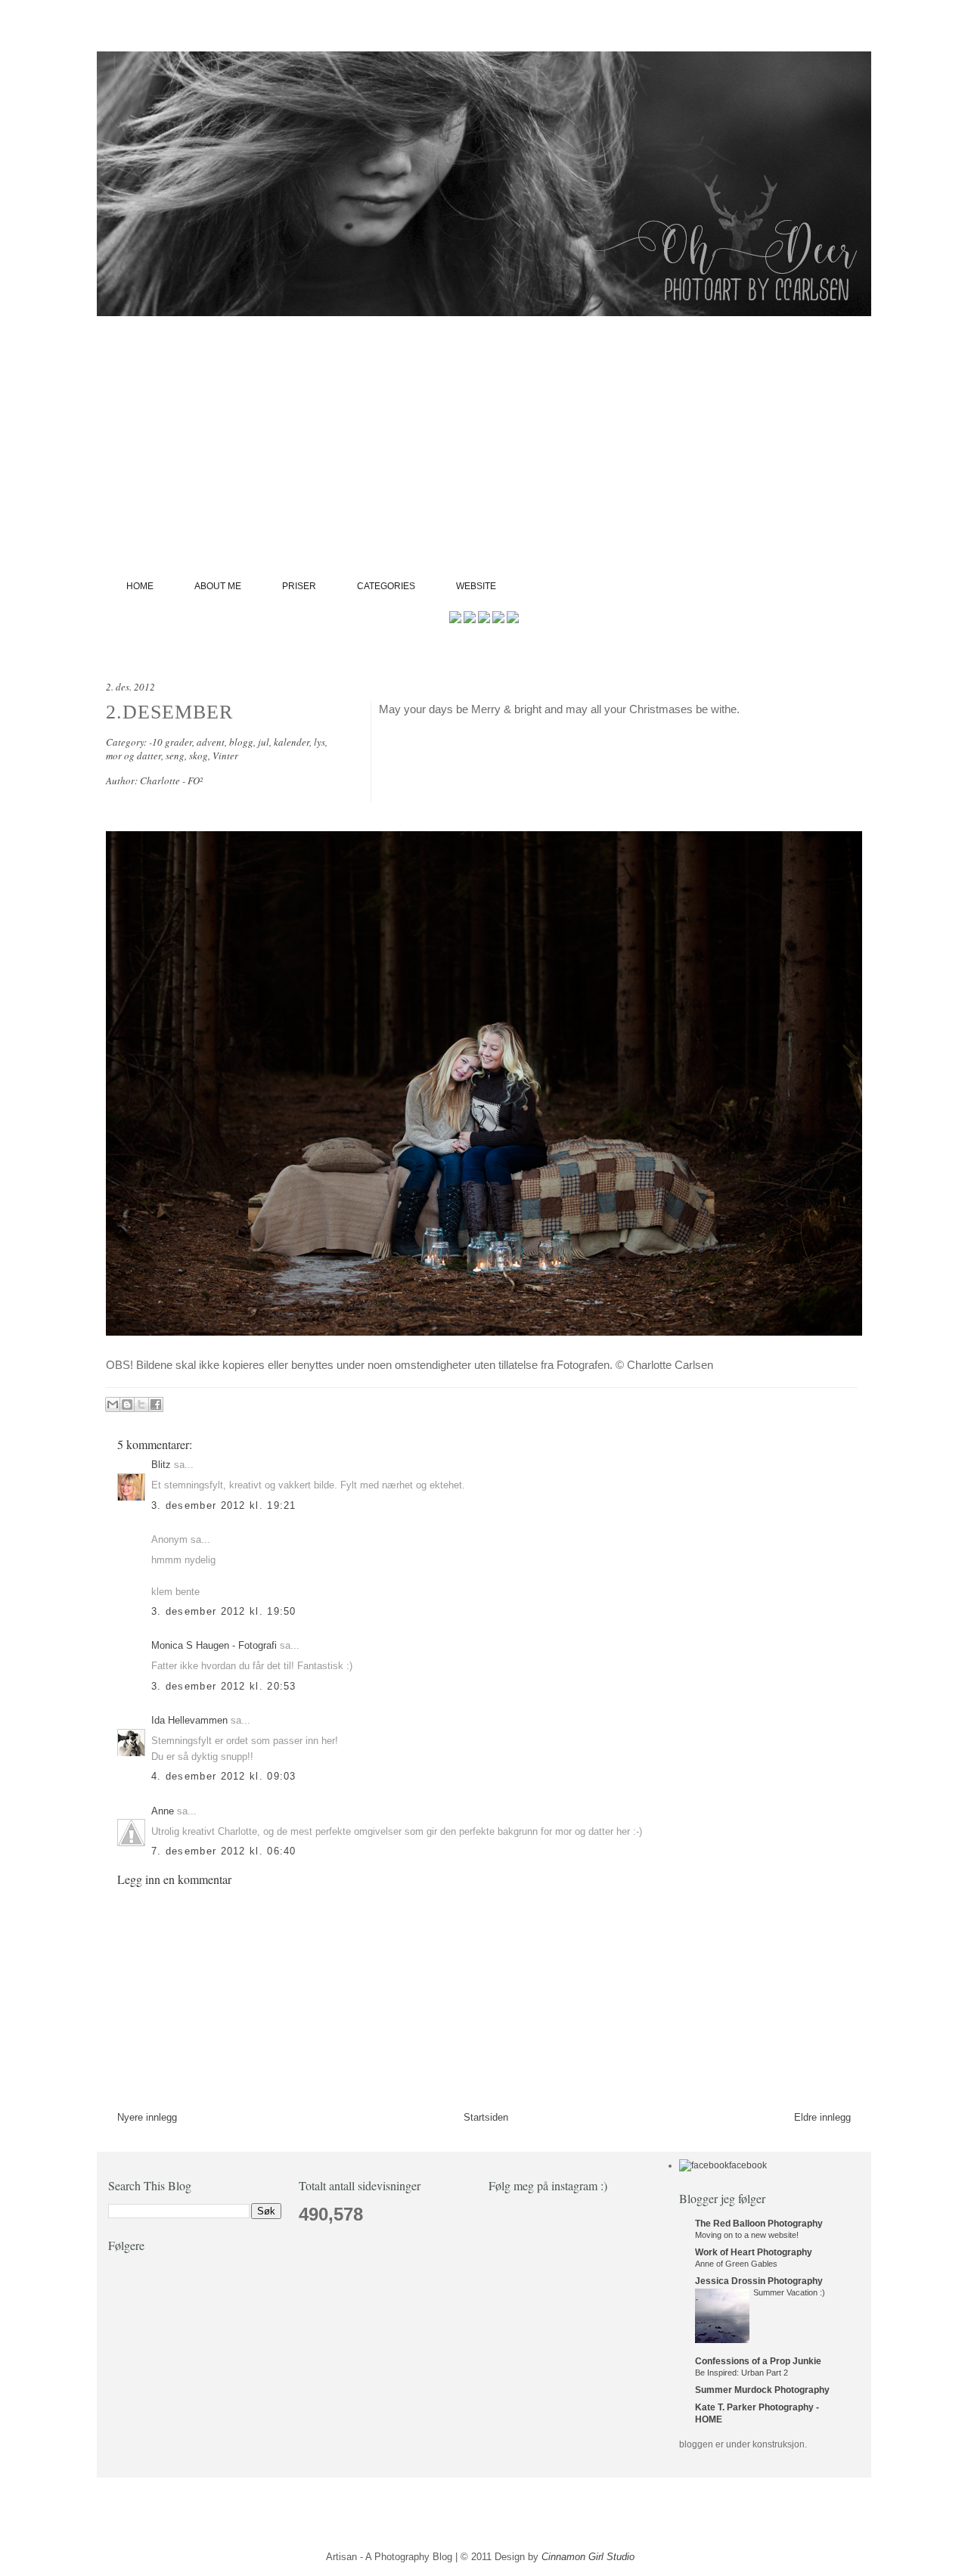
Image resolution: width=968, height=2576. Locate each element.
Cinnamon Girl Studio (588, 2557)
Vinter (225, 756)
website (476, 586)
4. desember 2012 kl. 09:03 (224, 1776)
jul (264, 742)
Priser (299, 586)
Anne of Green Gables (736, 2264)
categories (386, 586)
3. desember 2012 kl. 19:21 (224, 1505)
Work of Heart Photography (754, 2252)
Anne (163, 1811)
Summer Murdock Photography (762, 2390)
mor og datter (133, 756)
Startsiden (486, 2117)
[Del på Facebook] (156, 1404)
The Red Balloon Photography (759, 2224)
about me (218, 586)
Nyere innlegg (147, 2117)
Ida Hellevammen (189, 1720)
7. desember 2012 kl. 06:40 (224, 1851)
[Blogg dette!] (127, 1404)
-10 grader (171, 742)
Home (140, 586)
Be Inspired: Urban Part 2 (742, 2373)
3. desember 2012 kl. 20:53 (224, 1686)
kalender (292, 742)
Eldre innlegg (822, 2117)
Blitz (161, 1465)
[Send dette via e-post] (113, 1404)
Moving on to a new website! (747, 2235)
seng (175, 756)
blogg (241, 742)
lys (320, 742)
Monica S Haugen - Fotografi (214, 1645)
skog (199, 756)
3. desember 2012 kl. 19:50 (224, 1611)
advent (211, 742)
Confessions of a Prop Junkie (758, 2361)
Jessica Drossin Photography (759, 2281)
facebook (748, 2165)
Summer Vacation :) (789, 2292)
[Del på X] (141, 1404)
